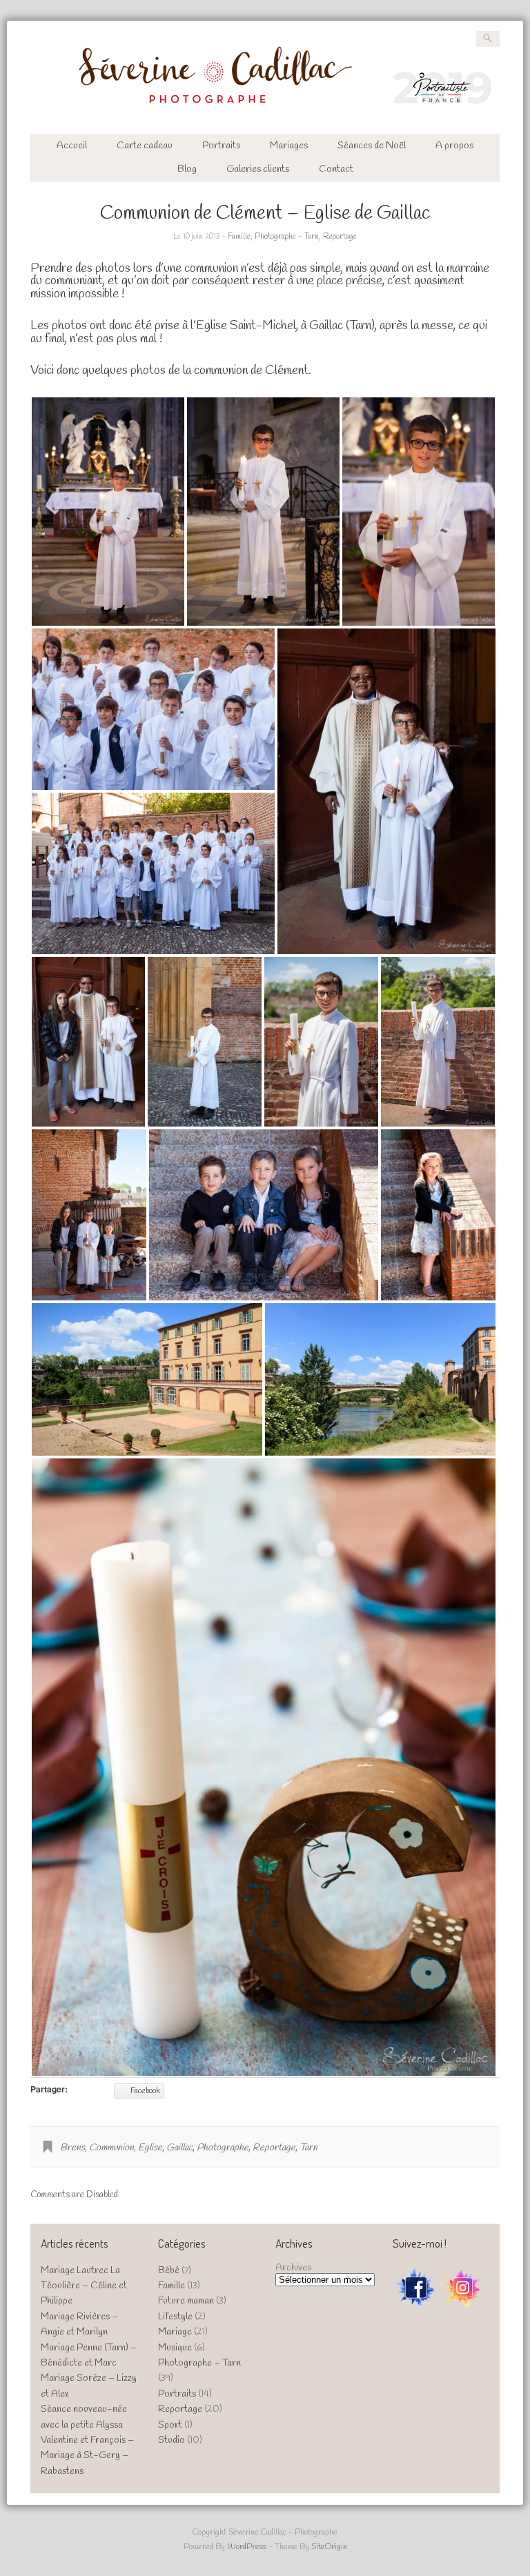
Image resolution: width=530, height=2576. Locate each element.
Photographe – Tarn (199, 2363)
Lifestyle (175, 2317)
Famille (239, 237)
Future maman (186, 2301)
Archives (293, 2268)
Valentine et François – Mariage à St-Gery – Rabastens (87, 2456)
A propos (454, 146)
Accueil (72, 146)
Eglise (150, 2148)
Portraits (221, 146)
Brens (72, 2148)
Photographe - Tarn (287, 237)
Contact (336, 169)
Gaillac (179, 2148)
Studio (171, 2440)
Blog (187, 169)
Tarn (308, 2148)
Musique (175, 2348)
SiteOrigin (329, 2547)
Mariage (175, 2332)
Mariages (289, 146)
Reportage (340, 237)
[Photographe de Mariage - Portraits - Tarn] (265, 111)
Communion (111, 2148)
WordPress (247, 2547)
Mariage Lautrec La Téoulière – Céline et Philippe (84, 2286)
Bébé (169, 2271)
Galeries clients (258, 169)
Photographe (223, 2148)
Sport (170, 2425)
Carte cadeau (145, 146)
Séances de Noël (372, 146)
